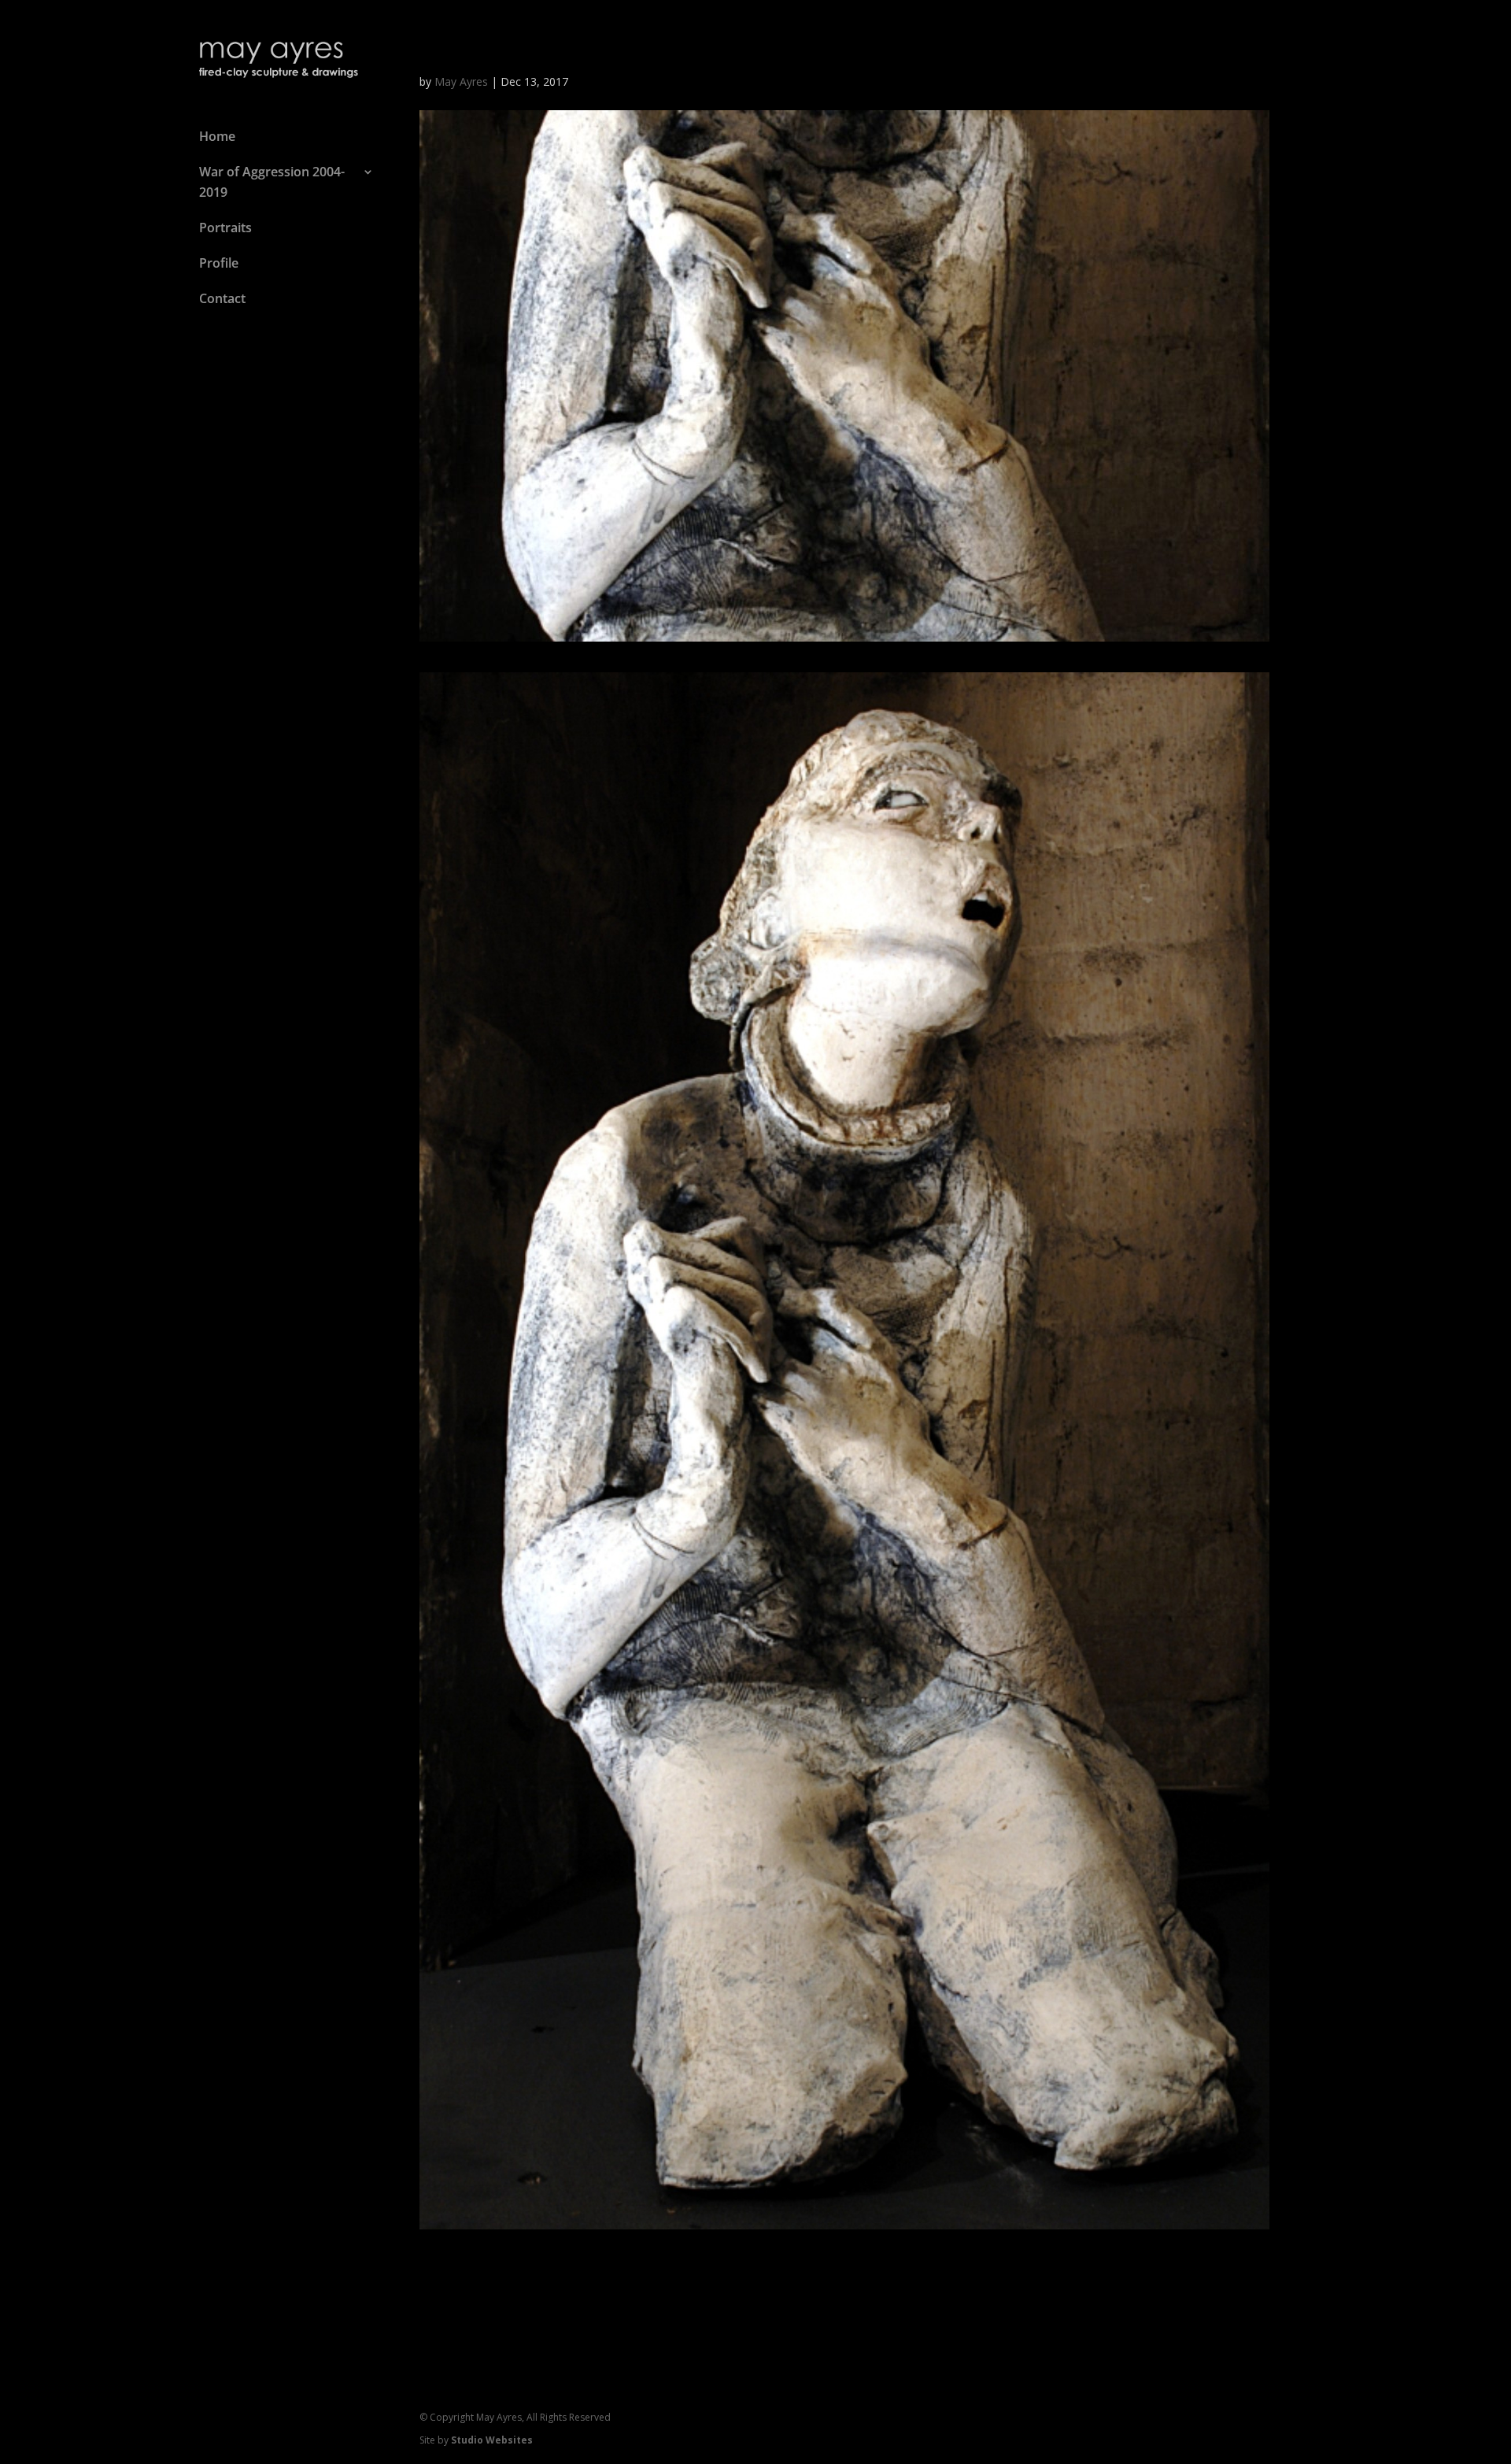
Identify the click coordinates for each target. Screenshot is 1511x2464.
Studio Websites (492, 2440)
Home (217, 136)
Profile (219, 263)
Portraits (225, 228)
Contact (222, 298)
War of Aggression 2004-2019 (272, 182)
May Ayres (461, 81)
